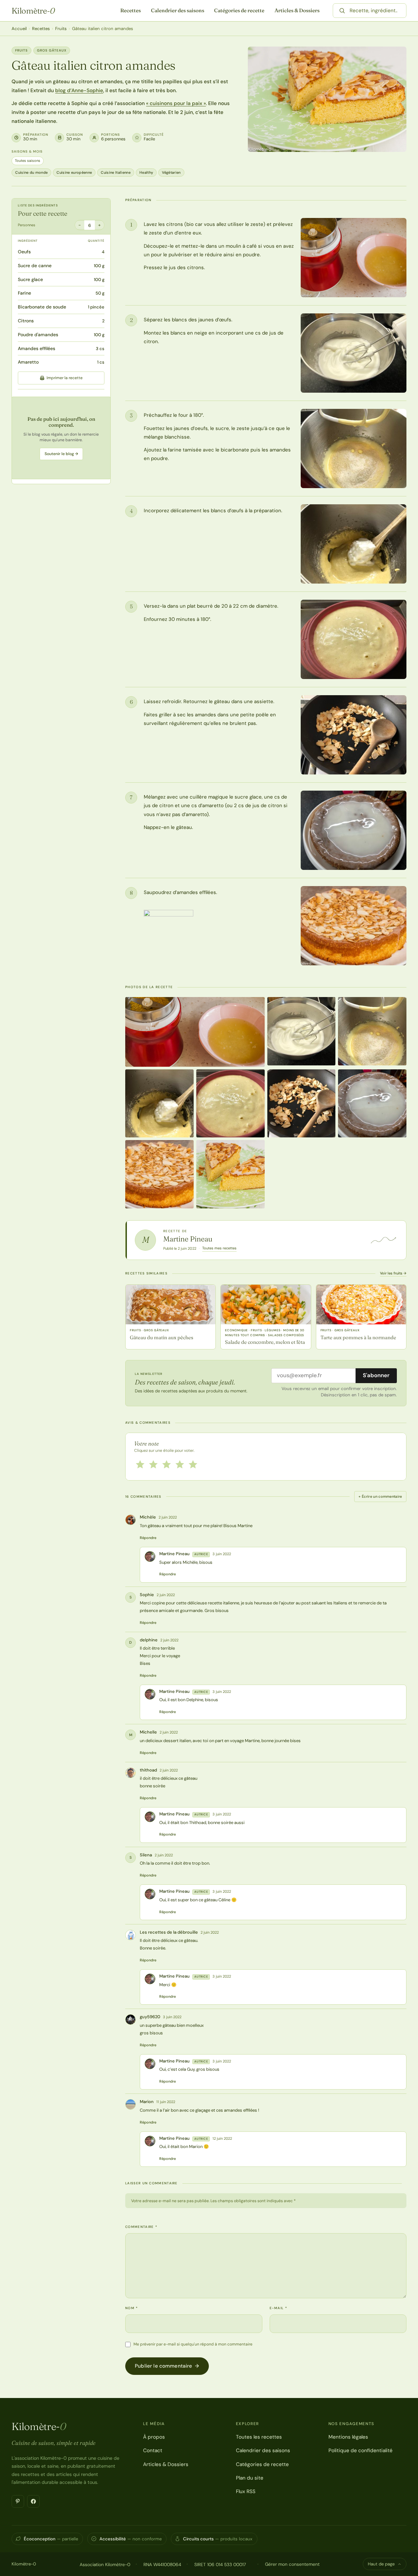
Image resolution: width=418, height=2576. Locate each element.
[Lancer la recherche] (342, 11)
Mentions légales (348, 2437)
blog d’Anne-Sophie (79, 90)
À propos (154, 2437)
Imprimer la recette (65, 378)
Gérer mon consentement (292, 2564)
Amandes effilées (37, 348)
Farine (24, 293)
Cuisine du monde (31, 172)
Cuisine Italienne (116, 172)
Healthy (146, 172)
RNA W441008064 (162, 2564)
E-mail (278, 2308)
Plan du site (250, 2478)
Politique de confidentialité (361, 2451)
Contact (153, 2451)
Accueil (19, 29)
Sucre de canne (35, 266)
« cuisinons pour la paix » (176, 103)
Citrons (26, 321)
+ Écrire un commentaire (380, 1496)
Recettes (131, 10)
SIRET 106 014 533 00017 (220, 2564)
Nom (132, 2308)
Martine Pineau (188, 1239)
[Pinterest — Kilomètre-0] (18, 2501)
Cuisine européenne (74, 172)
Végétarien (171, 172)
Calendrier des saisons (178, 10)
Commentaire (141, 2227)
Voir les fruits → (393, 1273)
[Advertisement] (61, 438)
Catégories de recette (239, 10)
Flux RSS (246, 2491)
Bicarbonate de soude (42, 307)
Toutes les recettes (259, 2437)
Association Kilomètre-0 (105, 2564)
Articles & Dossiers (297, 10)
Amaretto (28, 362)
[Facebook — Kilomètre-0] (33, 2501)
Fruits (61, 29)
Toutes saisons (28, 161)
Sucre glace (30, 279)
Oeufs (24, 252)
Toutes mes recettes (219, 1248)
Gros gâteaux (52, 50)
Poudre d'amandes (38, 335)
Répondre (148, 1538)
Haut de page (381, 2564)
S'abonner (376, 1375)
